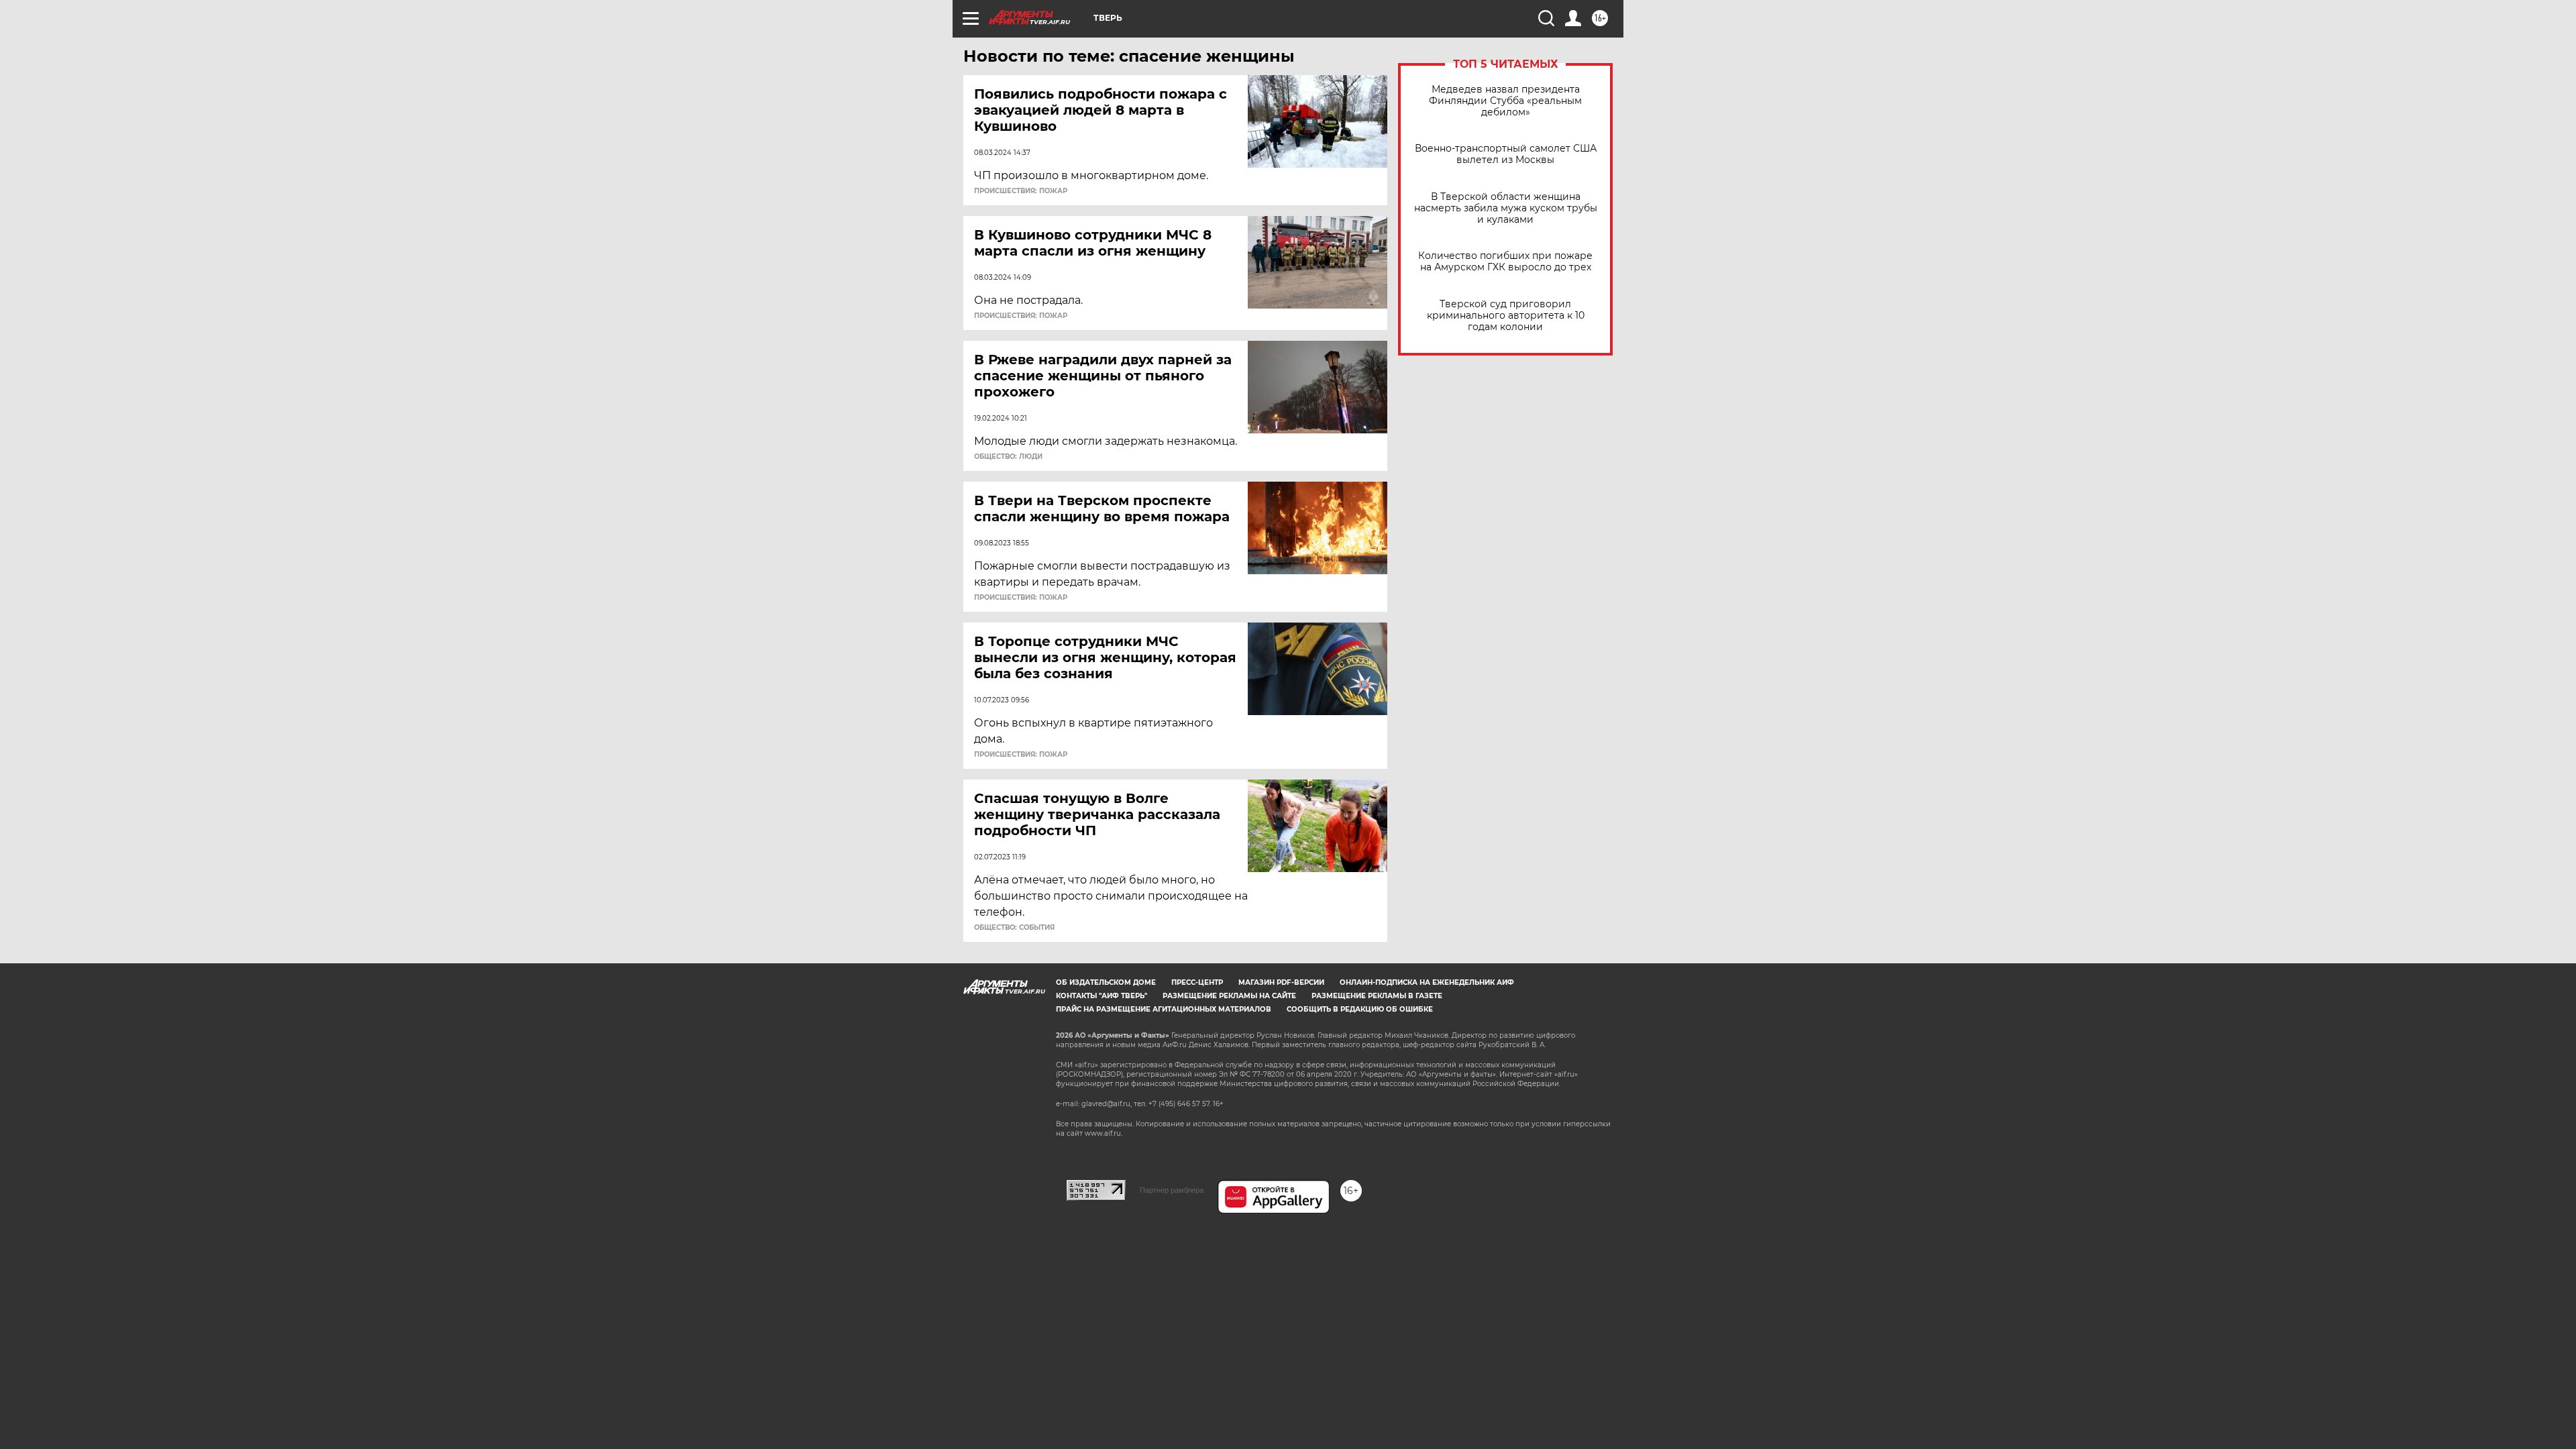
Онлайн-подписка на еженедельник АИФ (1427, 982)
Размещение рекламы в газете (1377, 996)
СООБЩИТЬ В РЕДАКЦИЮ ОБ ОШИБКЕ (1360, 1009)
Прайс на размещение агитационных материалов (1164, 1009)
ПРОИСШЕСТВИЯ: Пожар (1021, 191)
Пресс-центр (1197, 982)
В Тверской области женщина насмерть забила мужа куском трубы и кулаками (1506, 208)
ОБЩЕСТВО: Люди (1008, 457)
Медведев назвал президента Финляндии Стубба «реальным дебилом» (1505, 101)
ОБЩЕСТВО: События (1014, 928)
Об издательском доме (1106, 982)
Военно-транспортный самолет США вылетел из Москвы (1506, 154)
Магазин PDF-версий (1281, 982)
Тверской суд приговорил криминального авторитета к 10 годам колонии (1506, 316)
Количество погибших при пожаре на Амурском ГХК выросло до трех (1505, 262)
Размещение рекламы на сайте (1229, 996)
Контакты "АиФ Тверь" (1102, 996)
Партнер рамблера (1172, 1190)
